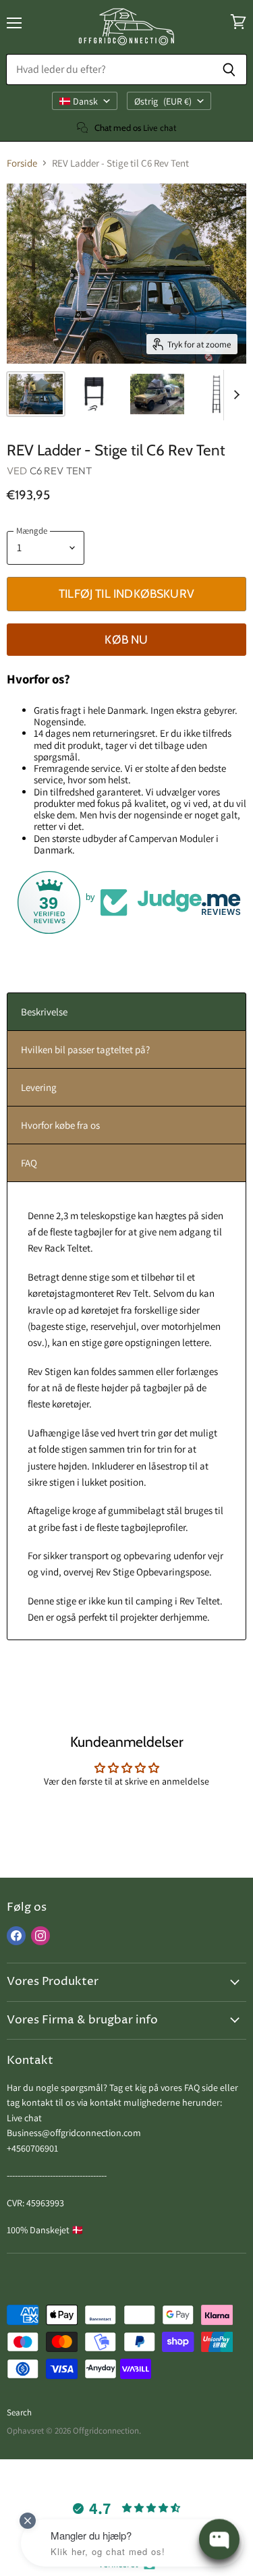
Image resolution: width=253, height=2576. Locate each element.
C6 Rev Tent (61, 471)
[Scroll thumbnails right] (234, 395)
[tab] (126, 1012)
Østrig (163, 101)
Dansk (85, 101)
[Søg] (229, 69)
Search (19, 2412)
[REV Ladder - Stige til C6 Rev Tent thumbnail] (36, 394)
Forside (22, 163)
